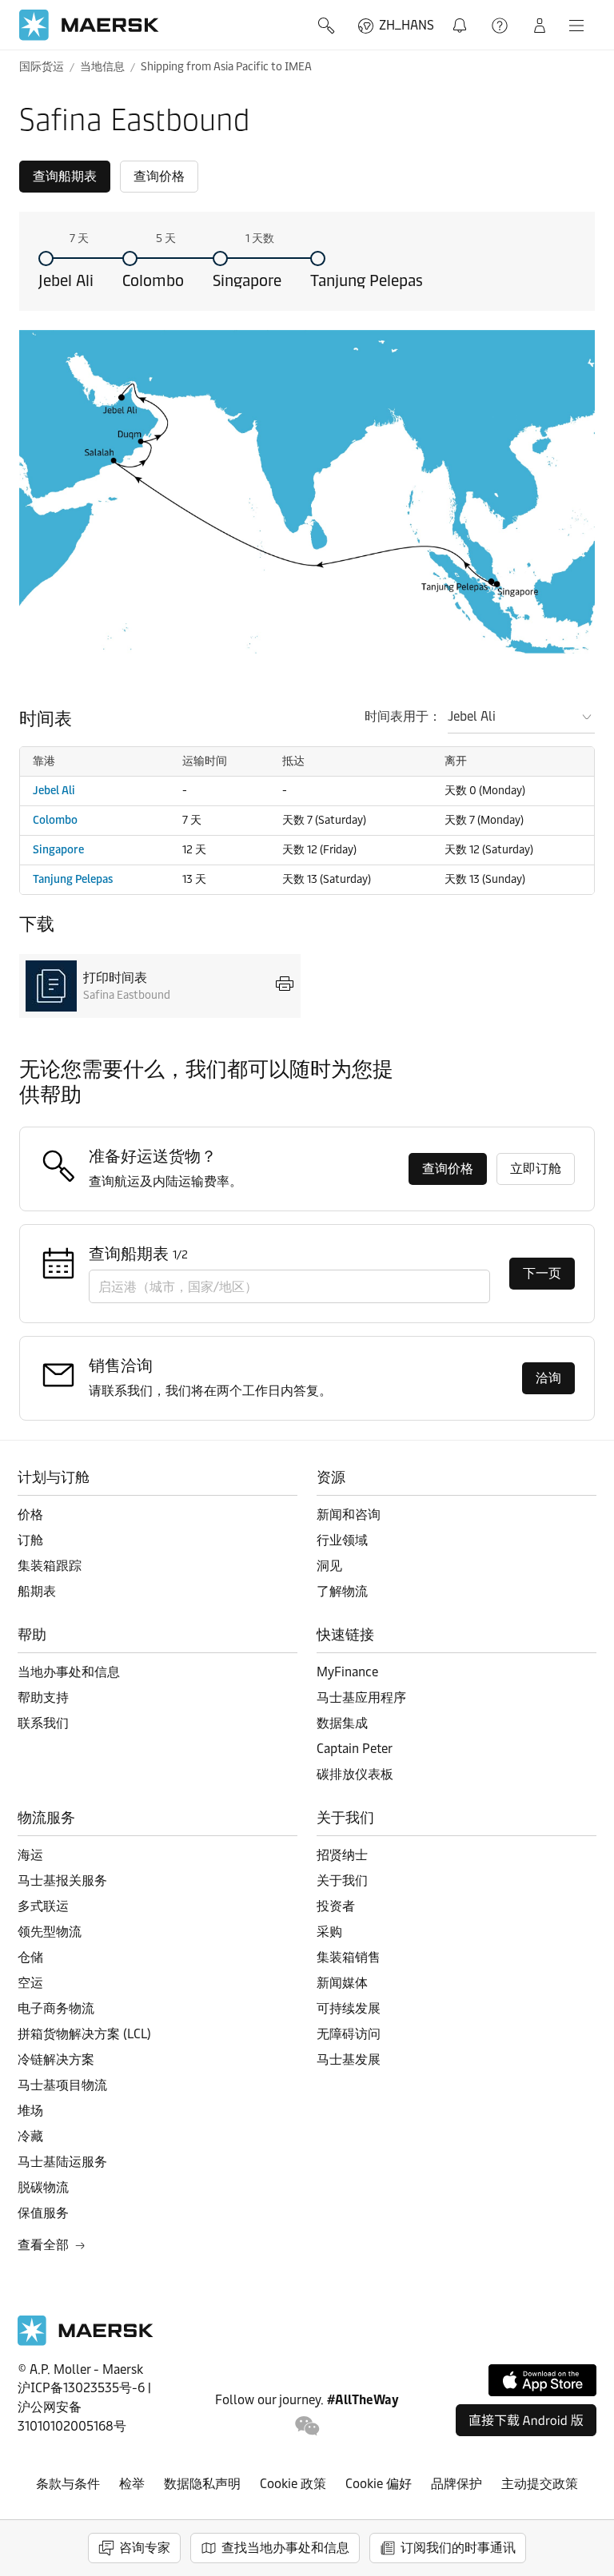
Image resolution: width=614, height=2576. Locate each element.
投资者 (336, 1906)
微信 (307, 2426)
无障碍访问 (349, 2034)
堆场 (30, 2111)
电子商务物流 (56, 2008)
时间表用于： (403, 716)
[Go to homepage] (89, 25)
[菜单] (576, 26)
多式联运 (43, 1906)
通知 (463, 16)
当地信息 (102, 67)
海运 (30, 1855)
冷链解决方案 (56, 2059)
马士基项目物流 (62, 2085)
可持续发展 (349, 2008)
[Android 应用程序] (526, 2420)
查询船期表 (65, 176)
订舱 (30, 1540)
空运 (30, 1983)
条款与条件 (68, 2484)
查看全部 (43, 2245)
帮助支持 (501, 26)
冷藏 (30, 2136)
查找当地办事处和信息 (285, 2548)
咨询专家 (145, 2548)
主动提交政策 (540, 2484)
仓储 (30, 1957)
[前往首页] (86, 2341)
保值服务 (43, 2213)
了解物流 (342, 1591)
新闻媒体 (342, 1983)
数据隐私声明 (202, 2484)
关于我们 (342, 1880)
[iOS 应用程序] (542, 2380)
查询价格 (159, 176)
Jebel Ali (66, 280)
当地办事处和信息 (69, 1672)
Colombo (153, 280)
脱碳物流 (43, 2187)
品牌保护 (457, 2484)
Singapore (247, 280)
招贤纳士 (342, 1855)
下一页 (542, 1273)
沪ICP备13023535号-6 (81, 2388)
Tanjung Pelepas (367, 280)
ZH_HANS (407, 25)
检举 (132, 2484)
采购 (329, 1932)
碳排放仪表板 (355, 1774)
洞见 (329, 1566)
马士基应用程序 (361, 1697)
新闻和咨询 (349, 1515)
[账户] (540, 26)
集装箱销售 (349, 1957)
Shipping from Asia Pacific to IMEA (226, 67)
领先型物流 (50, 1932)
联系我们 (43, 1723)
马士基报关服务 (62, 1880)
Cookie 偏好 (379, 2484)
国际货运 (42, 67)
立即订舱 (536, 1169)
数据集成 (342, 1723)
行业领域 (342, 1540)
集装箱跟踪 (50, 1566)
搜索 (328, 26)
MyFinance (347, 1672)
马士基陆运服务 (62, 2162)
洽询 (548, 1378)
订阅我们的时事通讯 (458, 2548)
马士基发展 (349, 2059)
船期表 (37, 1591)
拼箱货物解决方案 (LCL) (84, 2034)
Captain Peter (355, 1749)
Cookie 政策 (293, 2484)
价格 (30, 1515)
